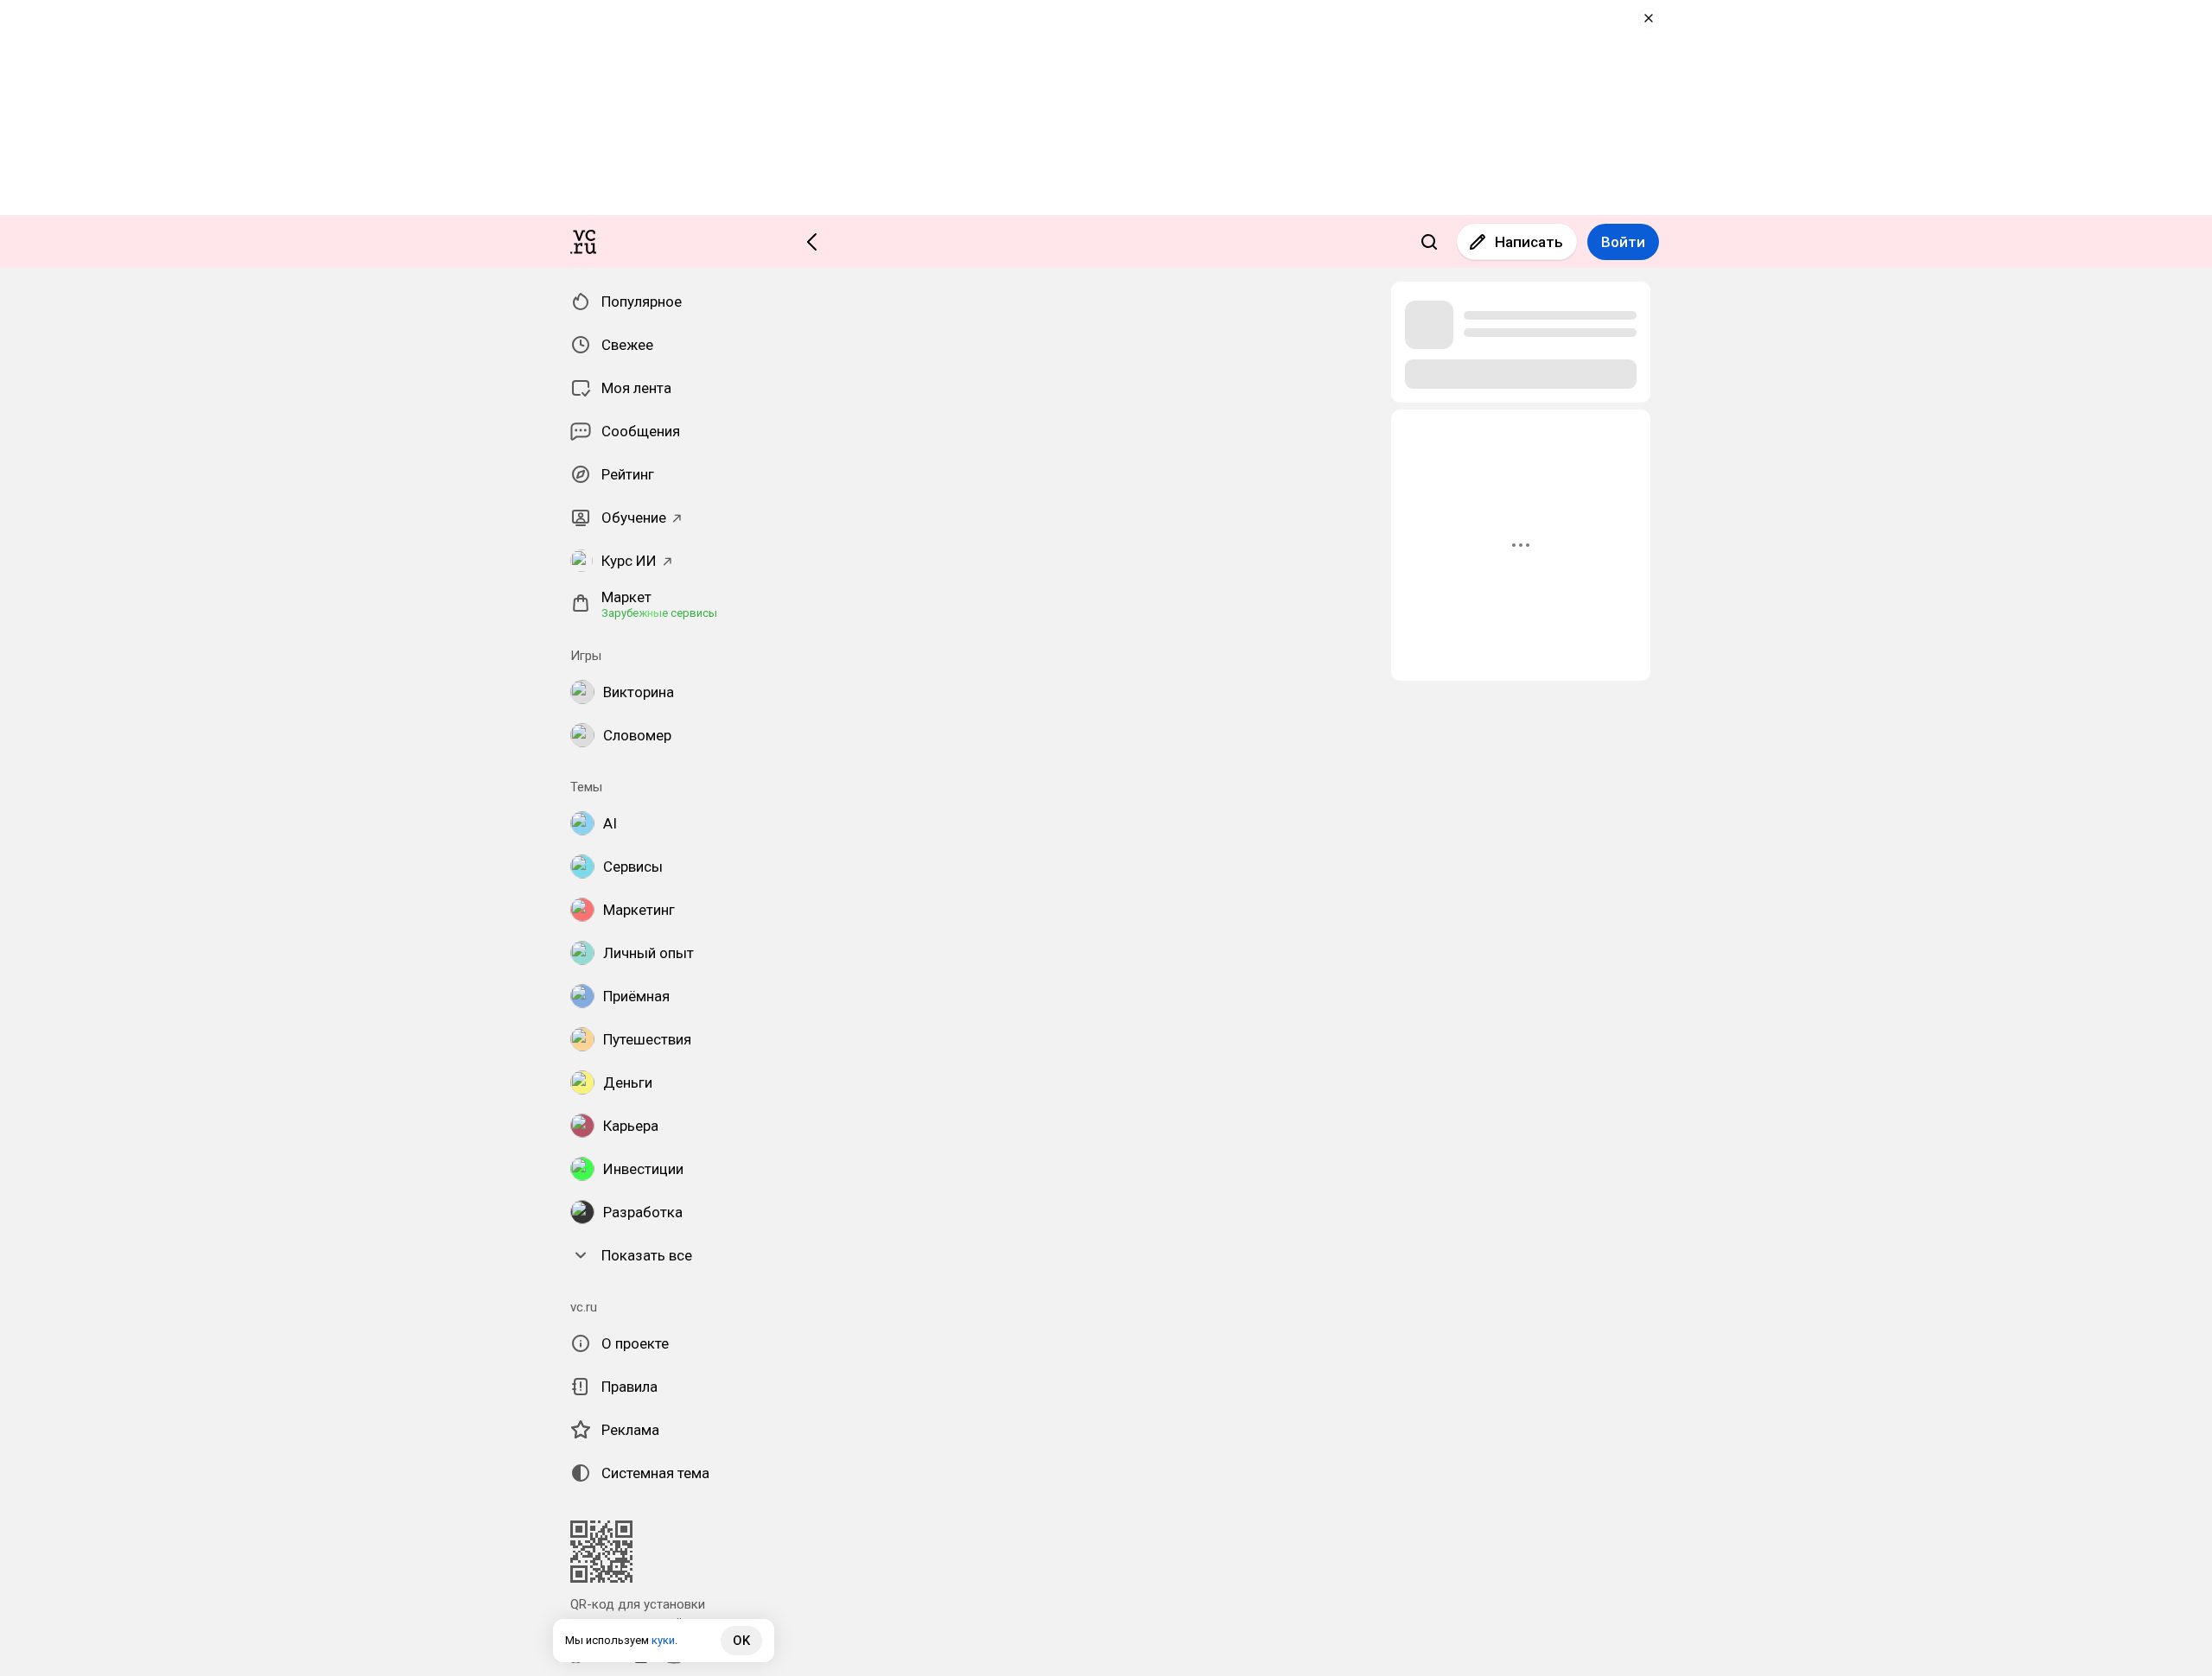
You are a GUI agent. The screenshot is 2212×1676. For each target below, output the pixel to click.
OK (741, 1641)
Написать (1529, 242)
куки (663, 1640)
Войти (1623, 242)
